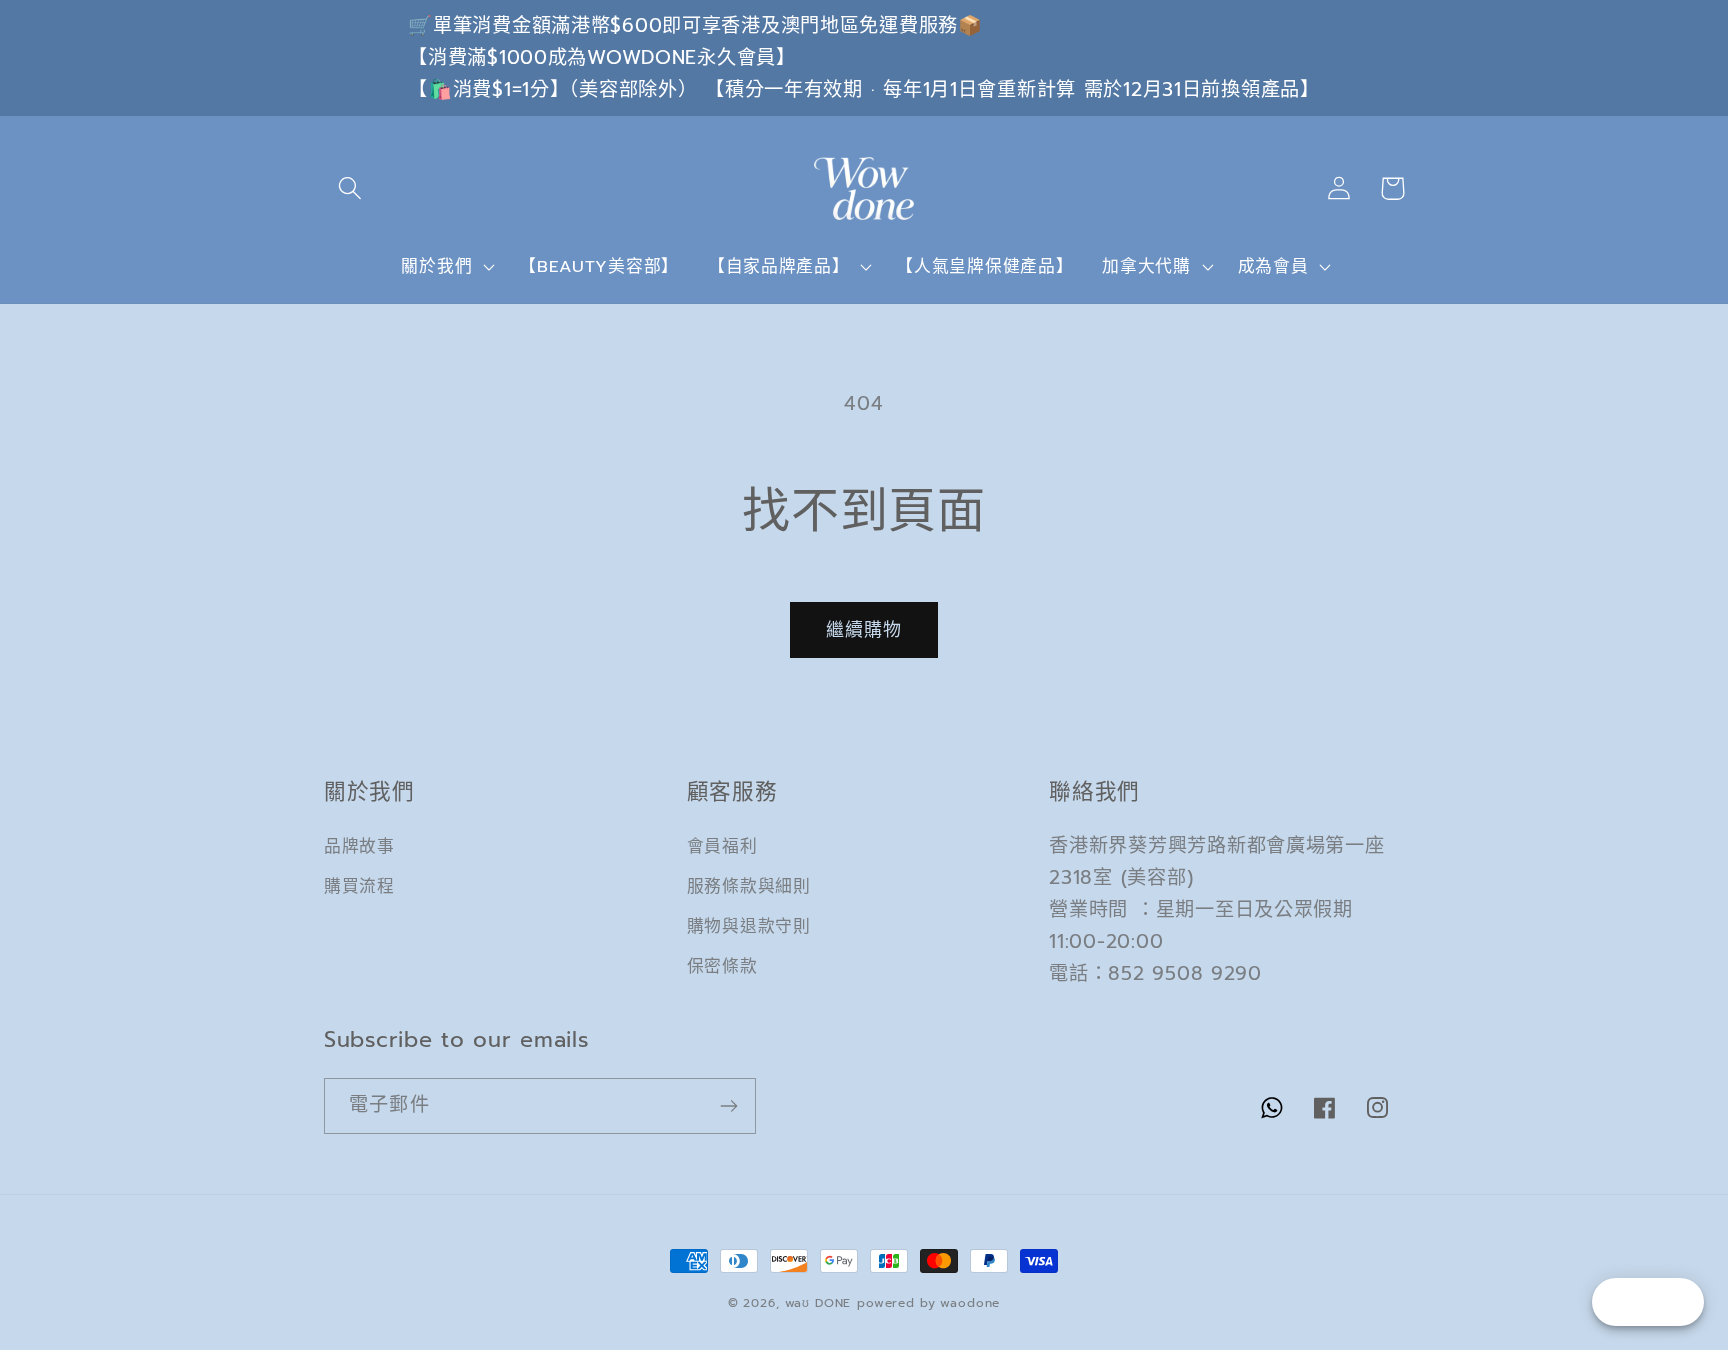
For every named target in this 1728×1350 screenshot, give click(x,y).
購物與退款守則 (749, 926)
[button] (350, 188)
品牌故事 (359, 846)
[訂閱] (728, 1106)
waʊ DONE (818, 1303)
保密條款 (722, 966)
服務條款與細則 (749, 886)
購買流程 (359, 886)
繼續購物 (864, 630)
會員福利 (722, 846)
